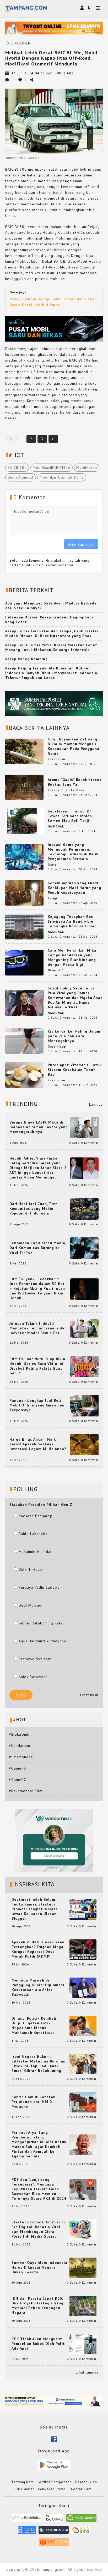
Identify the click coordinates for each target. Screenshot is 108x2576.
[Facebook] (54, 2438)
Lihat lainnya (87, 2372)
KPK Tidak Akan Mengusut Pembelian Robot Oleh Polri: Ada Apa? (38, 2344)
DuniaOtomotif (21, 477)
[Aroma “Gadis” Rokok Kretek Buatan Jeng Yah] (24, 787)
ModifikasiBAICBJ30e (52, 468)
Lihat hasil (89, 1695)
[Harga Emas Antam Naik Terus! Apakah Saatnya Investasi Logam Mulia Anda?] (84, 1444)
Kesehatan (56, 759)
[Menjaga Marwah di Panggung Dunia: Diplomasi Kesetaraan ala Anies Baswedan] (83, 1987)
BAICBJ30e (17, 468)
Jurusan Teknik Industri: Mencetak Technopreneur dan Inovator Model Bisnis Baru (38, 1328)
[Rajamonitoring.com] (27, 2532)
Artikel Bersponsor (55, 2482)
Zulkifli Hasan (31, 1569)
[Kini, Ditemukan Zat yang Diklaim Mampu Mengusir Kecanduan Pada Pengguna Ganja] (24, 751)
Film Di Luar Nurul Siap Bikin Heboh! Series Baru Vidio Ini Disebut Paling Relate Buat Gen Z (37, 1366)
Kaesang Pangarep (36, 1516)
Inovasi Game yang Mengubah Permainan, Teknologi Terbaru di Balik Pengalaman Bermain (73, 852)
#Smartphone (21, 1757)
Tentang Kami (23, 2482)
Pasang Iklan (86, 2482)
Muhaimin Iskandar (35, 1552)
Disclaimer (25, 2489)
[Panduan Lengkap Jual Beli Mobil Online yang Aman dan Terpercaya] (84, 1405)
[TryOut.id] (54, 2544)
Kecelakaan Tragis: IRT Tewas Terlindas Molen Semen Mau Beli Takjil (70, 816)
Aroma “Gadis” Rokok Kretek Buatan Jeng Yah (75, 782)
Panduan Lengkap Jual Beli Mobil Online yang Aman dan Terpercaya (37, 1405)
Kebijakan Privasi (52, 2489)
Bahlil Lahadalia (33, 1534)
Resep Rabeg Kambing (26, 659)
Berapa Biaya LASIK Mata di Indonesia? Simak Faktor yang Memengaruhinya (39, 1127)
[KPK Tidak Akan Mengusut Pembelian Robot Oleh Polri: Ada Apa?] (83, 2344)
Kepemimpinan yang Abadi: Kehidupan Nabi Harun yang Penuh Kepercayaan (74, 888)
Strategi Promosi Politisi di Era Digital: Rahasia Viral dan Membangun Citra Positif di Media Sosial (38, 2229)
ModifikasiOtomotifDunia (62, 477)
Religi (52, 898)
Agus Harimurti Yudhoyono (42, 1641)
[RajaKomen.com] (81, 2520)
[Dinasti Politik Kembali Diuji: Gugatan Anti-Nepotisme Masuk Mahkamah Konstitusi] (83, 2026)
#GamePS (18, 1768)
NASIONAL (56, 826)
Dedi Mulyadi (31, 1605)
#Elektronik (19, 1734)
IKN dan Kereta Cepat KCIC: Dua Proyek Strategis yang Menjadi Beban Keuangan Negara (38, 2305)
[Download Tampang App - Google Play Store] (54, 2465)
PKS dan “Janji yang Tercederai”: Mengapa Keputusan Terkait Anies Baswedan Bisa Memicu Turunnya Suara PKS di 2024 (39, 2189)
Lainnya (96, 1104)
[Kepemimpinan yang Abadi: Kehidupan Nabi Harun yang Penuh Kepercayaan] (24, 892)
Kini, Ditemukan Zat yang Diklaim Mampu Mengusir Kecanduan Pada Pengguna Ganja (74, 746)
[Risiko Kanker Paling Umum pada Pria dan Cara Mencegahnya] (24, 1041)
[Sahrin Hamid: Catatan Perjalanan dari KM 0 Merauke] (83, 2102)
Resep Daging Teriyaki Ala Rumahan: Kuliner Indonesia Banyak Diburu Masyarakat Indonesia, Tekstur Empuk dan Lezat (52, 673)
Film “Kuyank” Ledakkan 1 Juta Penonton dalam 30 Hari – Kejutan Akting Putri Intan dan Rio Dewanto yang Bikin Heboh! (38, 1288)
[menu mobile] (98, 9)
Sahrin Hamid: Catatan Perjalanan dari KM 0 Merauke (34, 2102)
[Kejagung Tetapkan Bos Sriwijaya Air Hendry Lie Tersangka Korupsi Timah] (24, 926)
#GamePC (18, 1780)
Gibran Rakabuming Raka (41, 1623)
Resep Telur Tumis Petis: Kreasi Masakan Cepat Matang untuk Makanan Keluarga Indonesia (51, 647)
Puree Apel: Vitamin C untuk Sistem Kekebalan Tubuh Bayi (75, 1070)
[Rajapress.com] (54, 2532)
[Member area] (82, 8)
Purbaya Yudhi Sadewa (39, 1587)
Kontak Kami (82, 2489)
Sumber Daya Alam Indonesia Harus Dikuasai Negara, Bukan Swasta (39, 2267)
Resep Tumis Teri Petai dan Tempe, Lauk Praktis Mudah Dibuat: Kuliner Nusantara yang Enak (52, 633)
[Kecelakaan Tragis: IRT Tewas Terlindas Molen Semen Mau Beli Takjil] (24, 821)
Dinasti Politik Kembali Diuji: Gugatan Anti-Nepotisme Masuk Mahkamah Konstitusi (34, 2025)
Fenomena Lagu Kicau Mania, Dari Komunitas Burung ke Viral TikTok (38, 1248)
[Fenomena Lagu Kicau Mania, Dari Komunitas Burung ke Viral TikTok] (84, 1248)
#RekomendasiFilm (26, 1791)
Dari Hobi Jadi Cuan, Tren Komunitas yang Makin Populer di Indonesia (34, 1208)
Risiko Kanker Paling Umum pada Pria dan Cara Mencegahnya (74, 1036)
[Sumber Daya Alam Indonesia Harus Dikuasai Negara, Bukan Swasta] (83, 2268)
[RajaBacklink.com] (27, 2520)
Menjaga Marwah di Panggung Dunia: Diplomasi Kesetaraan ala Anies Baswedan (38, 1987)
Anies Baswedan (33, 1677)
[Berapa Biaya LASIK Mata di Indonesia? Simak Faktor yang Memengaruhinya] (84, 1127)
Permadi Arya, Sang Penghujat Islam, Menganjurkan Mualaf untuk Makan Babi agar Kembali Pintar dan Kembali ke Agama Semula (39, 2144)
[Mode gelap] (89, 8)
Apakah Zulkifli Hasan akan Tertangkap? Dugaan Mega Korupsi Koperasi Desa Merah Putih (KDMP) (38, 1949)
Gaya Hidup (57, 1046)
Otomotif (55, 970)
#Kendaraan (20, 1746)
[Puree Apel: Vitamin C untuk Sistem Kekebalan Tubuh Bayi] (24, 1075)
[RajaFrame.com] (54, 2520)
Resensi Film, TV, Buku (66, 790)
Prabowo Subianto (35, 1659)
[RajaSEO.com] (81, 2532)
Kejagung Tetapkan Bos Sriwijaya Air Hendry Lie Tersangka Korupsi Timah (72, 921)
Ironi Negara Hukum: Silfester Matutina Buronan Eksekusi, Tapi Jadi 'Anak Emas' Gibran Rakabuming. (39, 2064)
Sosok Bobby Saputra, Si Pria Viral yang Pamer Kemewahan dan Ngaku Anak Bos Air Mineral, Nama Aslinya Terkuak (75, 998)
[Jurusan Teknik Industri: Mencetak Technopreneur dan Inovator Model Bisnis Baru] (84, 1328)
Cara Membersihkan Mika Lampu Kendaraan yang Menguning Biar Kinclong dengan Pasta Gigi (72, 957)
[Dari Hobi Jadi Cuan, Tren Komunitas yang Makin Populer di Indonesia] (84, 1209)
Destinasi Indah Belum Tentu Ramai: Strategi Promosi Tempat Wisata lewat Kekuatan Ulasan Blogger (35, 1909)
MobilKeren (87, 468)
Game (52, 865)
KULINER (23, 43)
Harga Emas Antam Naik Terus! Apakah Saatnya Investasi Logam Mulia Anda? (38, 1444)
